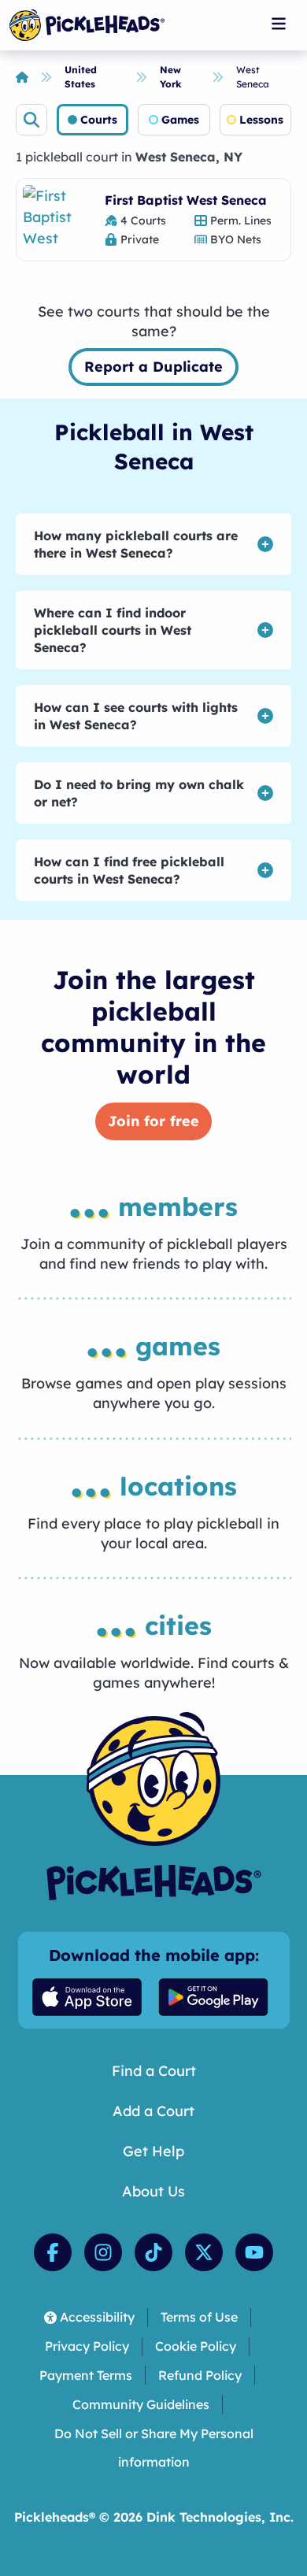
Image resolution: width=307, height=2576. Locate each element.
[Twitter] (204, 2252)
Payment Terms (86, 2375)
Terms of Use (199, 2317)
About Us (153, 2191)
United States (81, 77)
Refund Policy (200, 2375)
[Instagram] (103, 2252)
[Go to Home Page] (87, 25)
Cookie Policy (196, 2346)
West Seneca (253, 77)
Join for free (153, 1121)
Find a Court (154, 2071)
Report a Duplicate (153, 367)
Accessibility (97, 2317)
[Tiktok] (153, 2252)
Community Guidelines (141, 2404)
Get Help (153, 2151)
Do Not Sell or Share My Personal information (154, 2448)
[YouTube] (254, 2252)
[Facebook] (53, 2252)
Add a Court (153, 2111)
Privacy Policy (87, 2346)
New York (171, 77)
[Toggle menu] (279, 24)
